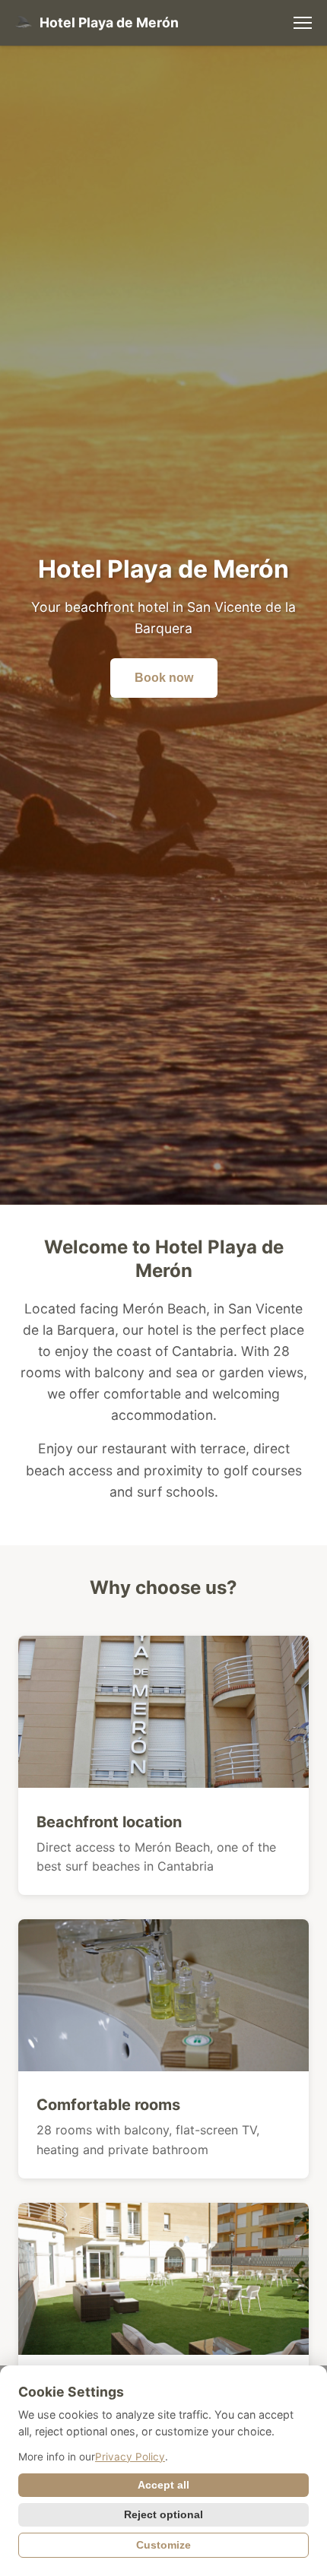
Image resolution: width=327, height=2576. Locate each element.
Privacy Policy (130, 2457)
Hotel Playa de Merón (109, 22)
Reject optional (163, 2515)
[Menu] (303, 23)
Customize (163, 2545)
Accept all (163, 2485)
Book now (164, 678)
